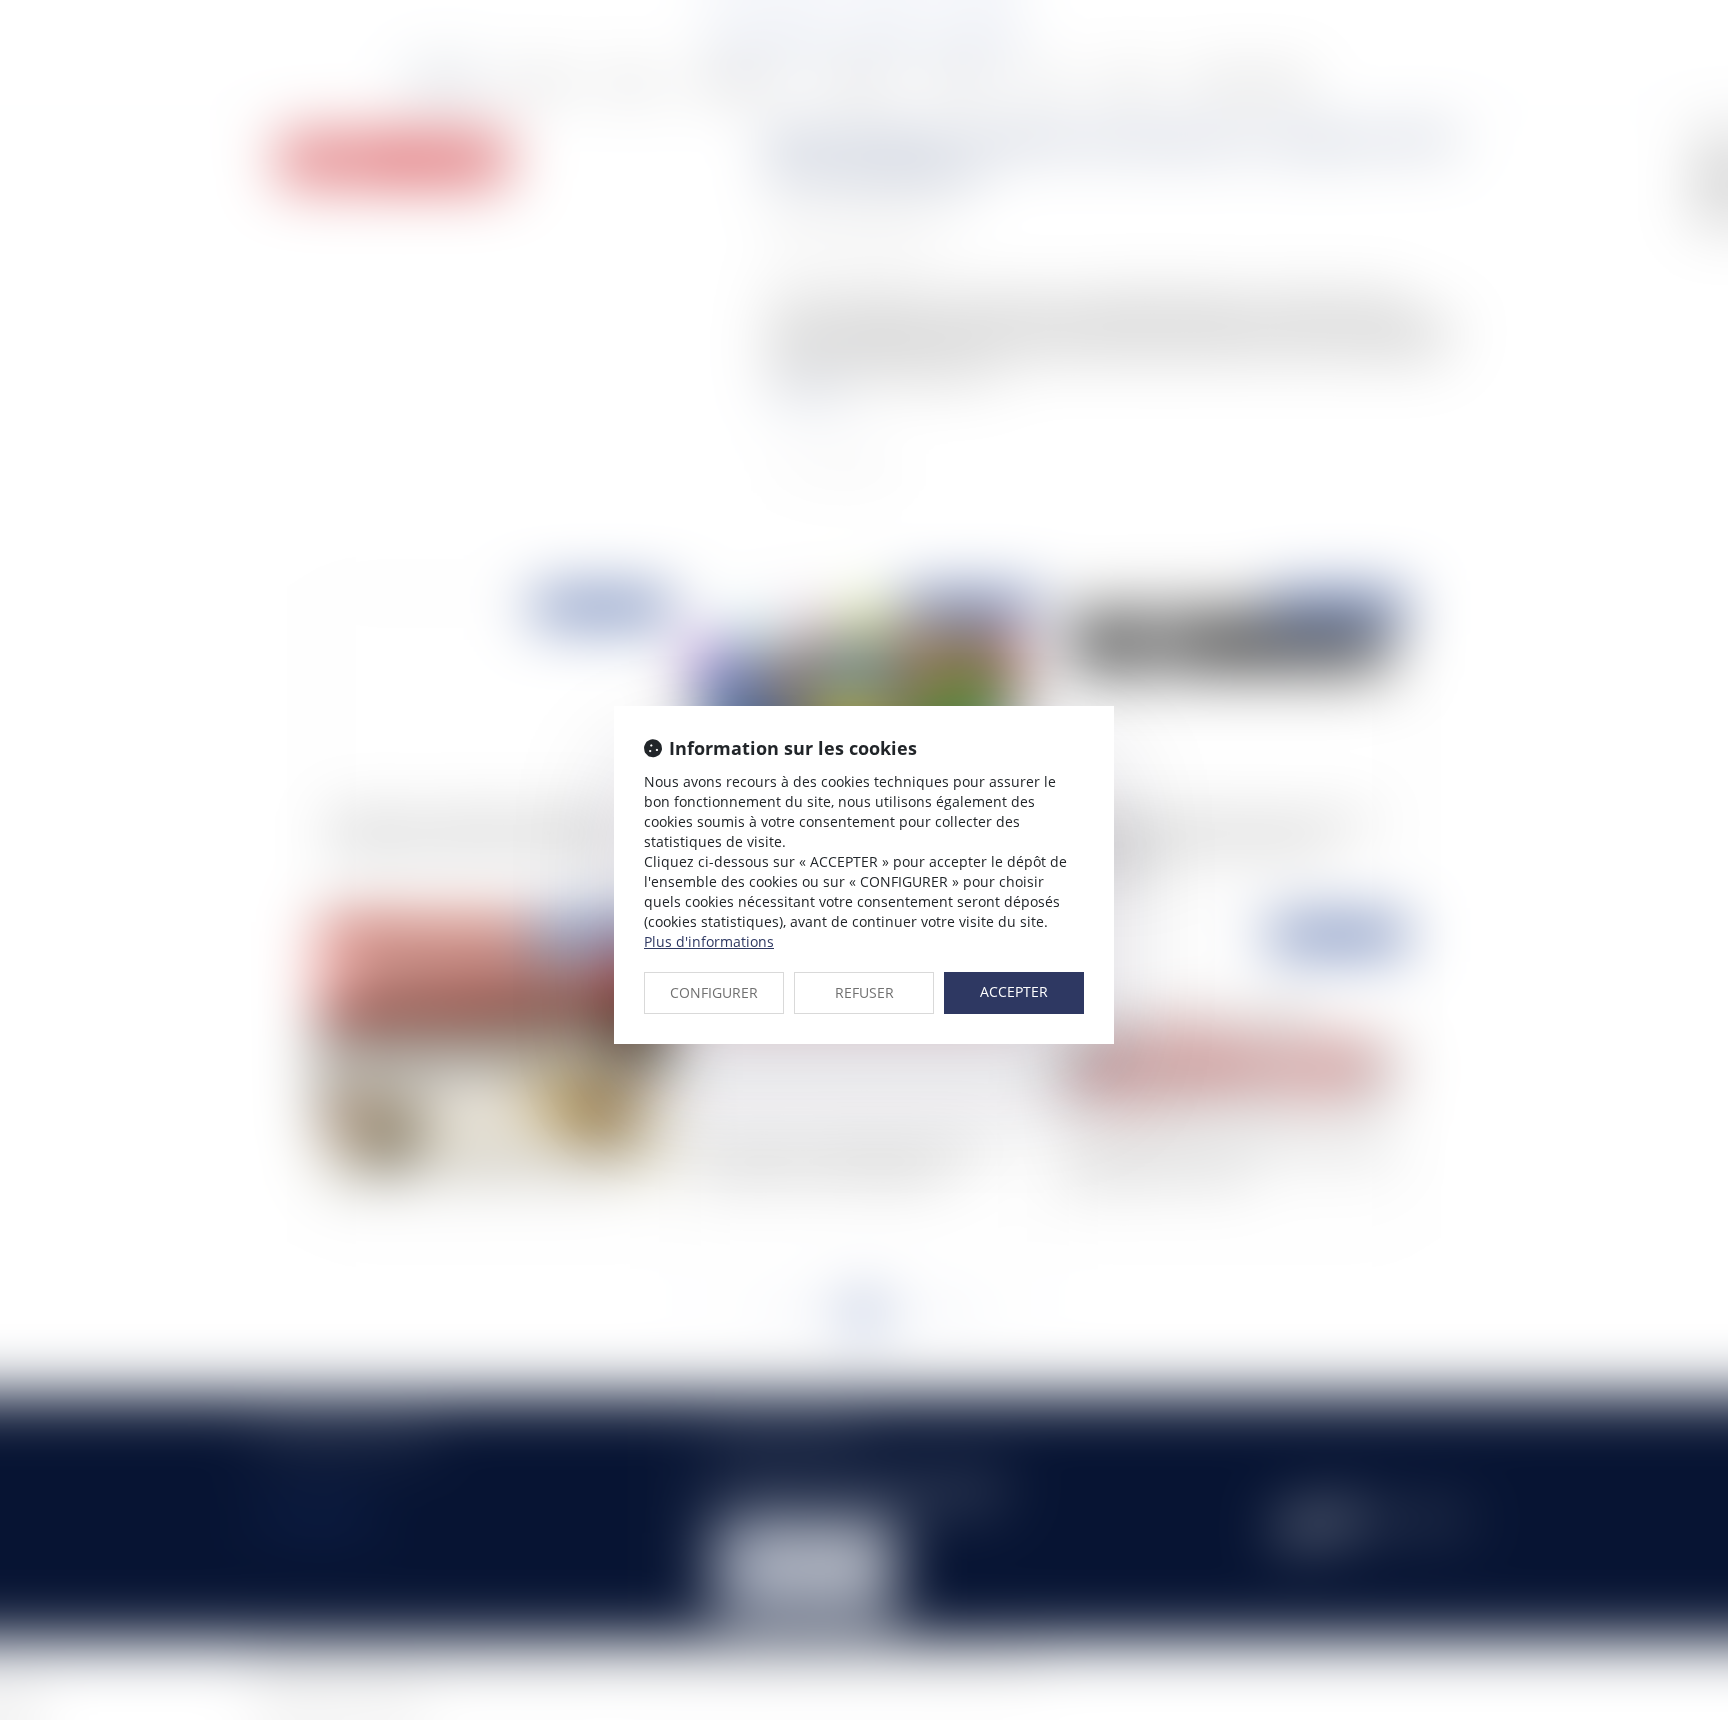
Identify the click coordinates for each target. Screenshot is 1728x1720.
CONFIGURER (714, 992)
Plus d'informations (709, 941)
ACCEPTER (1014, 991)
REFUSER (864, 992)
